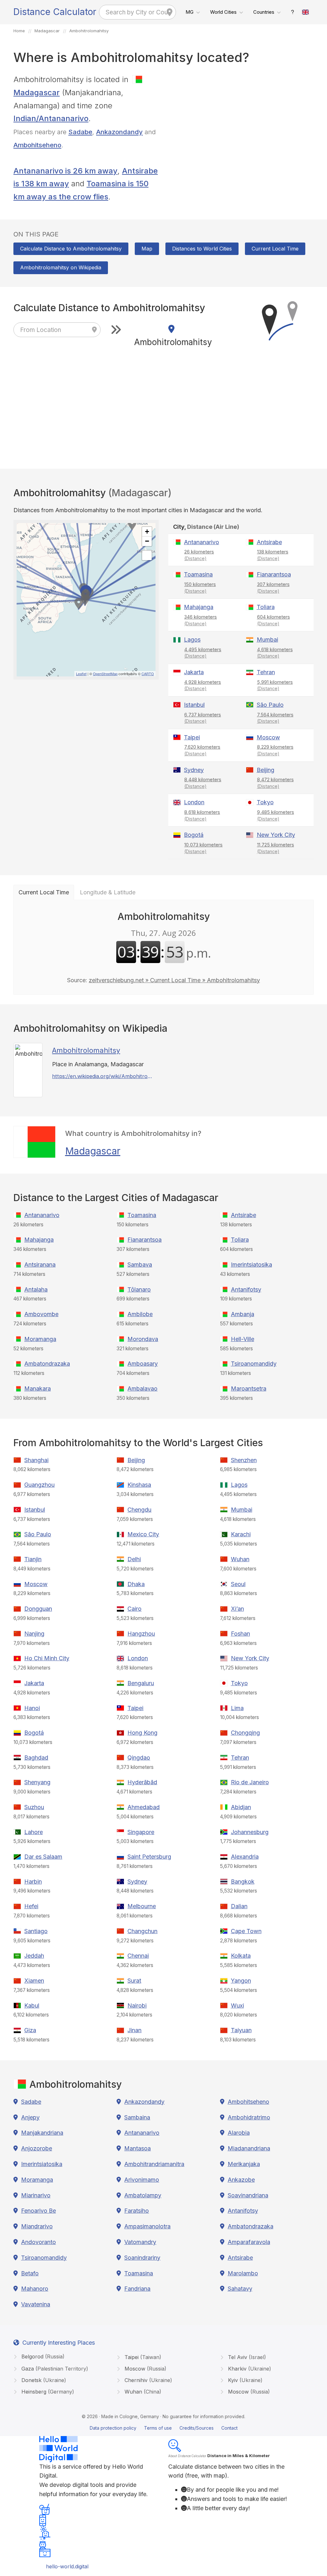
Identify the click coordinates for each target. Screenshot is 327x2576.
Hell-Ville (243, 1339)
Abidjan (241, 1807)
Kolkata (241, 1956)
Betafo (30, 2273)
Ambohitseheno (37, 145)
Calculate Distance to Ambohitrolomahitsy (71, 249)
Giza (30, 2030)
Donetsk (43, 2380)
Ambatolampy (143, 2195)
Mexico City (143, 1534)
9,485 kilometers (276, 815)
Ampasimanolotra (147, 2226)
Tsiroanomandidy (254, 1364)
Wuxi (237, 2005)
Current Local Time (275, 249)
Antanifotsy (246, 1289)
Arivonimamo (142, 2180)
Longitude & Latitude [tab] (108, 892)
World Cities (223, 12)
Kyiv (244, 2380)
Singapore (141, 1832)
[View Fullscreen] (147, 555)
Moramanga (40, 1339)
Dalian (239, 1906)
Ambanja (243, 1314)
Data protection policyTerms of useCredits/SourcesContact (164, 2428)
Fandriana (137, 2289)
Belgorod (42, 2356)
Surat (134, 1981)
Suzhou (34, 1807)
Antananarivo (202, 542)
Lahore (34, 1832)
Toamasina (198, 574)
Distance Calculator (55, 12)
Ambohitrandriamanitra (154, 2164)
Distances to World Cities (202, 249)
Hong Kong (142, 1733)
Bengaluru (141, 1683)
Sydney (194, 770)
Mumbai (267, 640)
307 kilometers (273, 588)
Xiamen (34, 1981)
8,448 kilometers (203, 783)
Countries (264, 12)
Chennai (138, 1956)
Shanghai (36, 1460)
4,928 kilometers (203, 685)
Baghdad (36, 1758)
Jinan (134, 2030)
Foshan (240, 1634)
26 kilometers (199, 555)
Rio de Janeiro (250, 1782)
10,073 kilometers (203, 848)
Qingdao (139, 1758)
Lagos (192, 640)
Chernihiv (148, 2380)
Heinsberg (47, 2392)
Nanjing (34, 1634)
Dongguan (38, 1609)
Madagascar (93, 1151)
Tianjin (33, 1559)
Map (147, 249)
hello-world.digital (67, 2566)
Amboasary (143, 1364)
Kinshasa (139, 1485)
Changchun (142, 1931)
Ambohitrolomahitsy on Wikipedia (61, 267)
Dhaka (136, 1584)
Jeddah (34, 1956)
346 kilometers (201, 620)
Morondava (143, 1339)
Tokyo (265, 802)
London (194, 802)
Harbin (33, 1882)
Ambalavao (142, 1388)
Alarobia (239, 2133)
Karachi (241, 1534)
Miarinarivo (36, 2195)
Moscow (268, 737)
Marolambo (243, 2273)
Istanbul (194, 705)
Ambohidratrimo (249, 2117)
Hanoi (32, 1708)
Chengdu (139, 1510)
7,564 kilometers (275, 718)
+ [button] (147, 532)
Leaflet (81, 674)
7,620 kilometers (202, 750)
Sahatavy (240, 2289)
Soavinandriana (248, 2195)
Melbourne (142, 1906)
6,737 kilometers (203, 718)
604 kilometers (274, 620)
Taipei (192, 737)
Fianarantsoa (274, 574)
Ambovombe (41, 1314)
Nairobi (137, 2005)
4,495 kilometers (203, 653)
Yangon (241, 1981)
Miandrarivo (37, 2226)
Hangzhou (141, 1634)
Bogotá (194, 835)
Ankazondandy (119, 132)
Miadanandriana (249, 2148)
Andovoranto (38, 2242)
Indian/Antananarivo (51, 118)
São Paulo (270, 705)
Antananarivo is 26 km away (65, 171)
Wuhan (240, 1559)
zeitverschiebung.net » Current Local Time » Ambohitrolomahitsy (174, 980)
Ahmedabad (144, 1807)
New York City (276, 835)
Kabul (32, 2005)
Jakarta (194, 672)
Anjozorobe (37, 2148)
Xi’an (237, 1609)
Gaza (54, 2369)
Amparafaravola (249, 2242)
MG (190, 12)
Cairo (134, 1609)
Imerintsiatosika (251, 1265)
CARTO (148, 674)
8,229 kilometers (275, 750)
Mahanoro (35, 2289)
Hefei (31, 1906)
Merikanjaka (244, 2164)
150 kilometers (200, 588)
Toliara (266, 607)
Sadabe (80, 132)
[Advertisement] (241, 118)
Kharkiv (249, 2369)
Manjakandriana (42, 2133)
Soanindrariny (142, 2258)
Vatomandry (140, 2242)
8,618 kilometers (202, 815)
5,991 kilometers (275, 685)
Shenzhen (244, 1460)
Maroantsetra (249, 1388)
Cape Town (246, 1931)
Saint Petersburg (149, 1857)
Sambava (140, 1265)
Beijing (266, 770)
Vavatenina (36, 2304)
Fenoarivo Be (38, 2211)
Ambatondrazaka (47, 1364)
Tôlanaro (139, 1289)
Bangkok (243, 1882)
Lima (237, 1708)
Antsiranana (40, 1265)
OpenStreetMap (105, 674)
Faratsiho (137, 2211)
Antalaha (36, 1289)
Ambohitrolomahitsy (86, 1050)
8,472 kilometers (275, 783)
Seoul (238, 1584)
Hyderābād (142, 1782)
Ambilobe (140, 1314)
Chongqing (245, 1733)
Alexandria (245, 1857)
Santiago (36, 1931)
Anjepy (30, 2117)
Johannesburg (250, 1832)
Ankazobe (241, 2180)
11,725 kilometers (276, 848)
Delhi (134, 1559)
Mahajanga (199, 607)
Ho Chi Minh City (47, 1658)
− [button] (147, 541)
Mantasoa (137, 2148)
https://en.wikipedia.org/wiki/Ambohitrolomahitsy (102, 1076)
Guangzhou (39, 1485)
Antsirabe (269, 542)
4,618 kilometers (275, 653)
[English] (306, 12)
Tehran (266, 672)
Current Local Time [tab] (44, 892)
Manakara (38, 1388)
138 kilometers (273, 555)
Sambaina (137, 2117)
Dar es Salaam (43, 1857)
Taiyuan (241, 2030)
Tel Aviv (246, 2357)
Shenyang (37, 1782)
